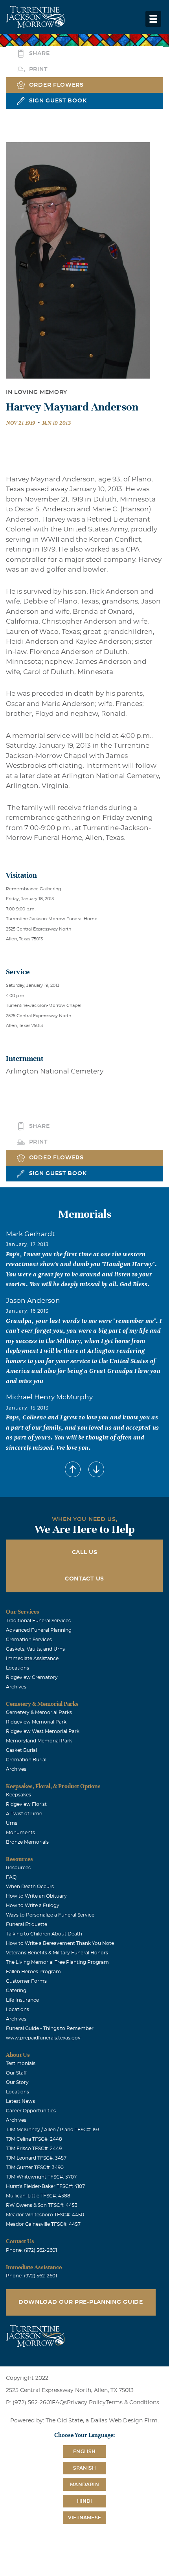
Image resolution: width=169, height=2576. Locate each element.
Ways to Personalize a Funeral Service (50, 1915)
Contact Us (84, 1579)
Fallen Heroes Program (33, 1972)
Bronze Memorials (27, 1842)
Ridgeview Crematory (32, 1677)
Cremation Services (29, 1640)
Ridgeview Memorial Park (36, 1722)
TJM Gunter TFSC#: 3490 (35, 2167)
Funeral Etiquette (27, 1924)
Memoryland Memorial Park (39, 1741)
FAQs (59, 2403)
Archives (16, 1687)
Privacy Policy (86, 2403)
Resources (18, 1868)
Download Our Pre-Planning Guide (81, 2302)
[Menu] (153, 19)
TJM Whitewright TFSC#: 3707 (41, 2177)
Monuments (20, 1833)
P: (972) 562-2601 (29, 2403)
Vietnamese (84, 2518)
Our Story (17, 2082)
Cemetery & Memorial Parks (39, 1712)
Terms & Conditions (132, 2403)
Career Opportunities (31, 2111)
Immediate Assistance (32, 1659)
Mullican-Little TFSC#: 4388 (38, 2196)
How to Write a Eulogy (33, 1906)
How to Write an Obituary (36, 1896)
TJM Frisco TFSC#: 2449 (34, 2149)
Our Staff (16, 2073)
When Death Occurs (30, 1887)
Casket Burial (21, 1750)
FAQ (11, 1877)
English (84, 2452)
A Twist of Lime (24, 1814)
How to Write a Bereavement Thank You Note (60, 1943)
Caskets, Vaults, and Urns (35, 1649)
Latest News (20, 2101)
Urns (12, 1823)
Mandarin (84, 2485)
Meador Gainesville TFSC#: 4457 (43, 2224)
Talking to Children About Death (44, 1934)
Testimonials (21, 2063)
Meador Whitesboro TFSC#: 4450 (45, 2215)
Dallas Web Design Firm (124, 2421)
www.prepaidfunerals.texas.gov (43, 2038)
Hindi (85, 2501)
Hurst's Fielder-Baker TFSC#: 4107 (45, 2186)
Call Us (85, 1553)
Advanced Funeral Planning (39, 1630)
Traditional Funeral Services (38, 1621)
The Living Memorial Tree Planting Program (57, 1962)
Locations (17, 1668)
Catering (16, 1991)
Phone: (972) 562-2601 (31, 2250)
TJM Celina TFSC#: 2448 (34, 2139)
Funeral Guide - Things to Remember (50, 2028)
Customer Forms (26, 1981)
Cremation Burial (26, 1760)
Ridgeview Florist (26, 1804)
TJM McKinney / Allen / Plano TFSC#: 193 (53, 2130)
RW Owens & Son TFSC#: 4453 (42, 2205)
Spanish (84, 2468)
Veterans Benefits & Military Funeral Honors (57, 1953)
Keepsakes (18, 1795)
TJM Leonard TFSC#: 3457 (36, 2158)
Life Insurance (22, 2000)
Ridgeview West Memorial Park (43, 1731)
